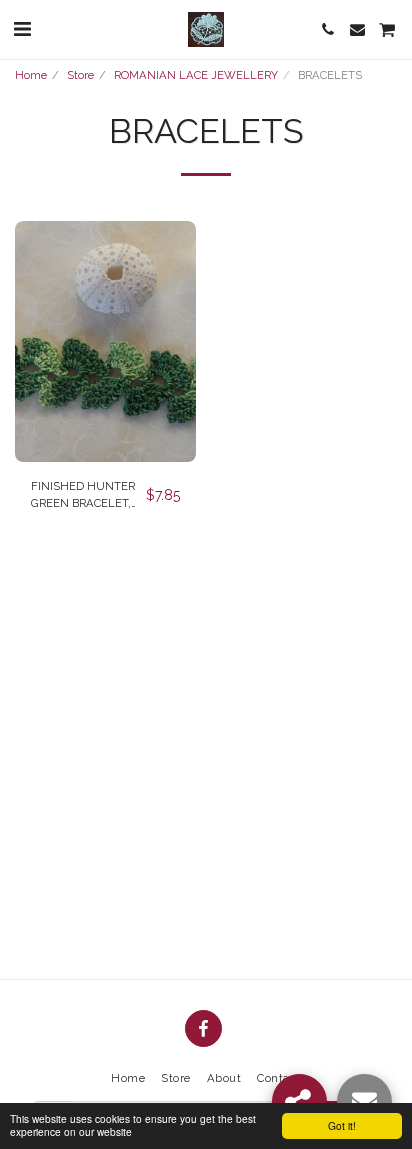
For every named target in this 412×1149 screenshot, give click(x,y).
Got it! (342, 1125)
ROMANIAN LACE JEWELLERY (196, 75)
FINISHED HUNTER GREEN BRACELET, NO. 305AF (83, 495)
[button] (22, 29)
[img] (105, 341)
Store (80, 75)
